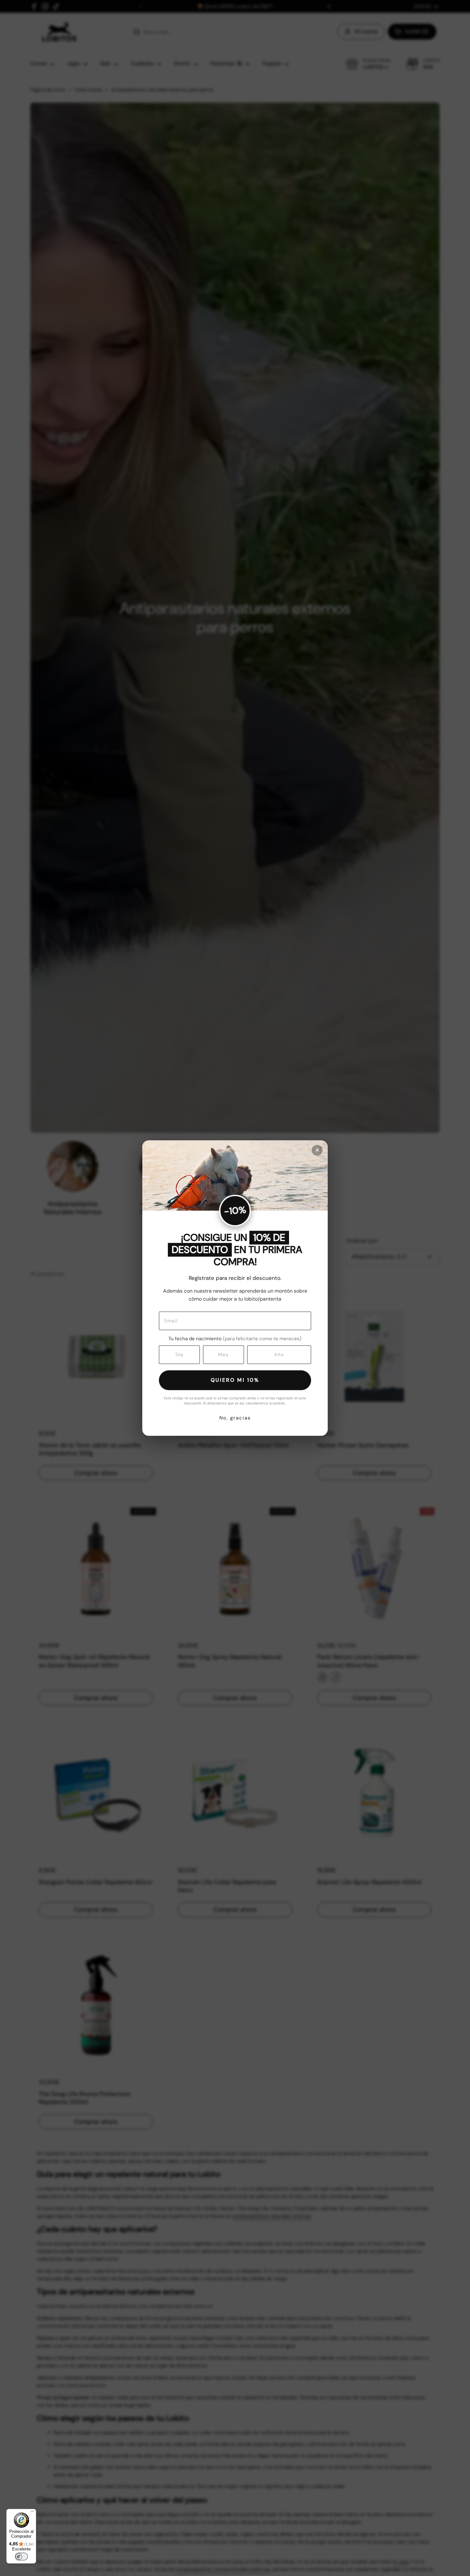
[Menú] (32, 2513)
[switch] (21, 2557)
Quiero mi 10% (235, 1380)
